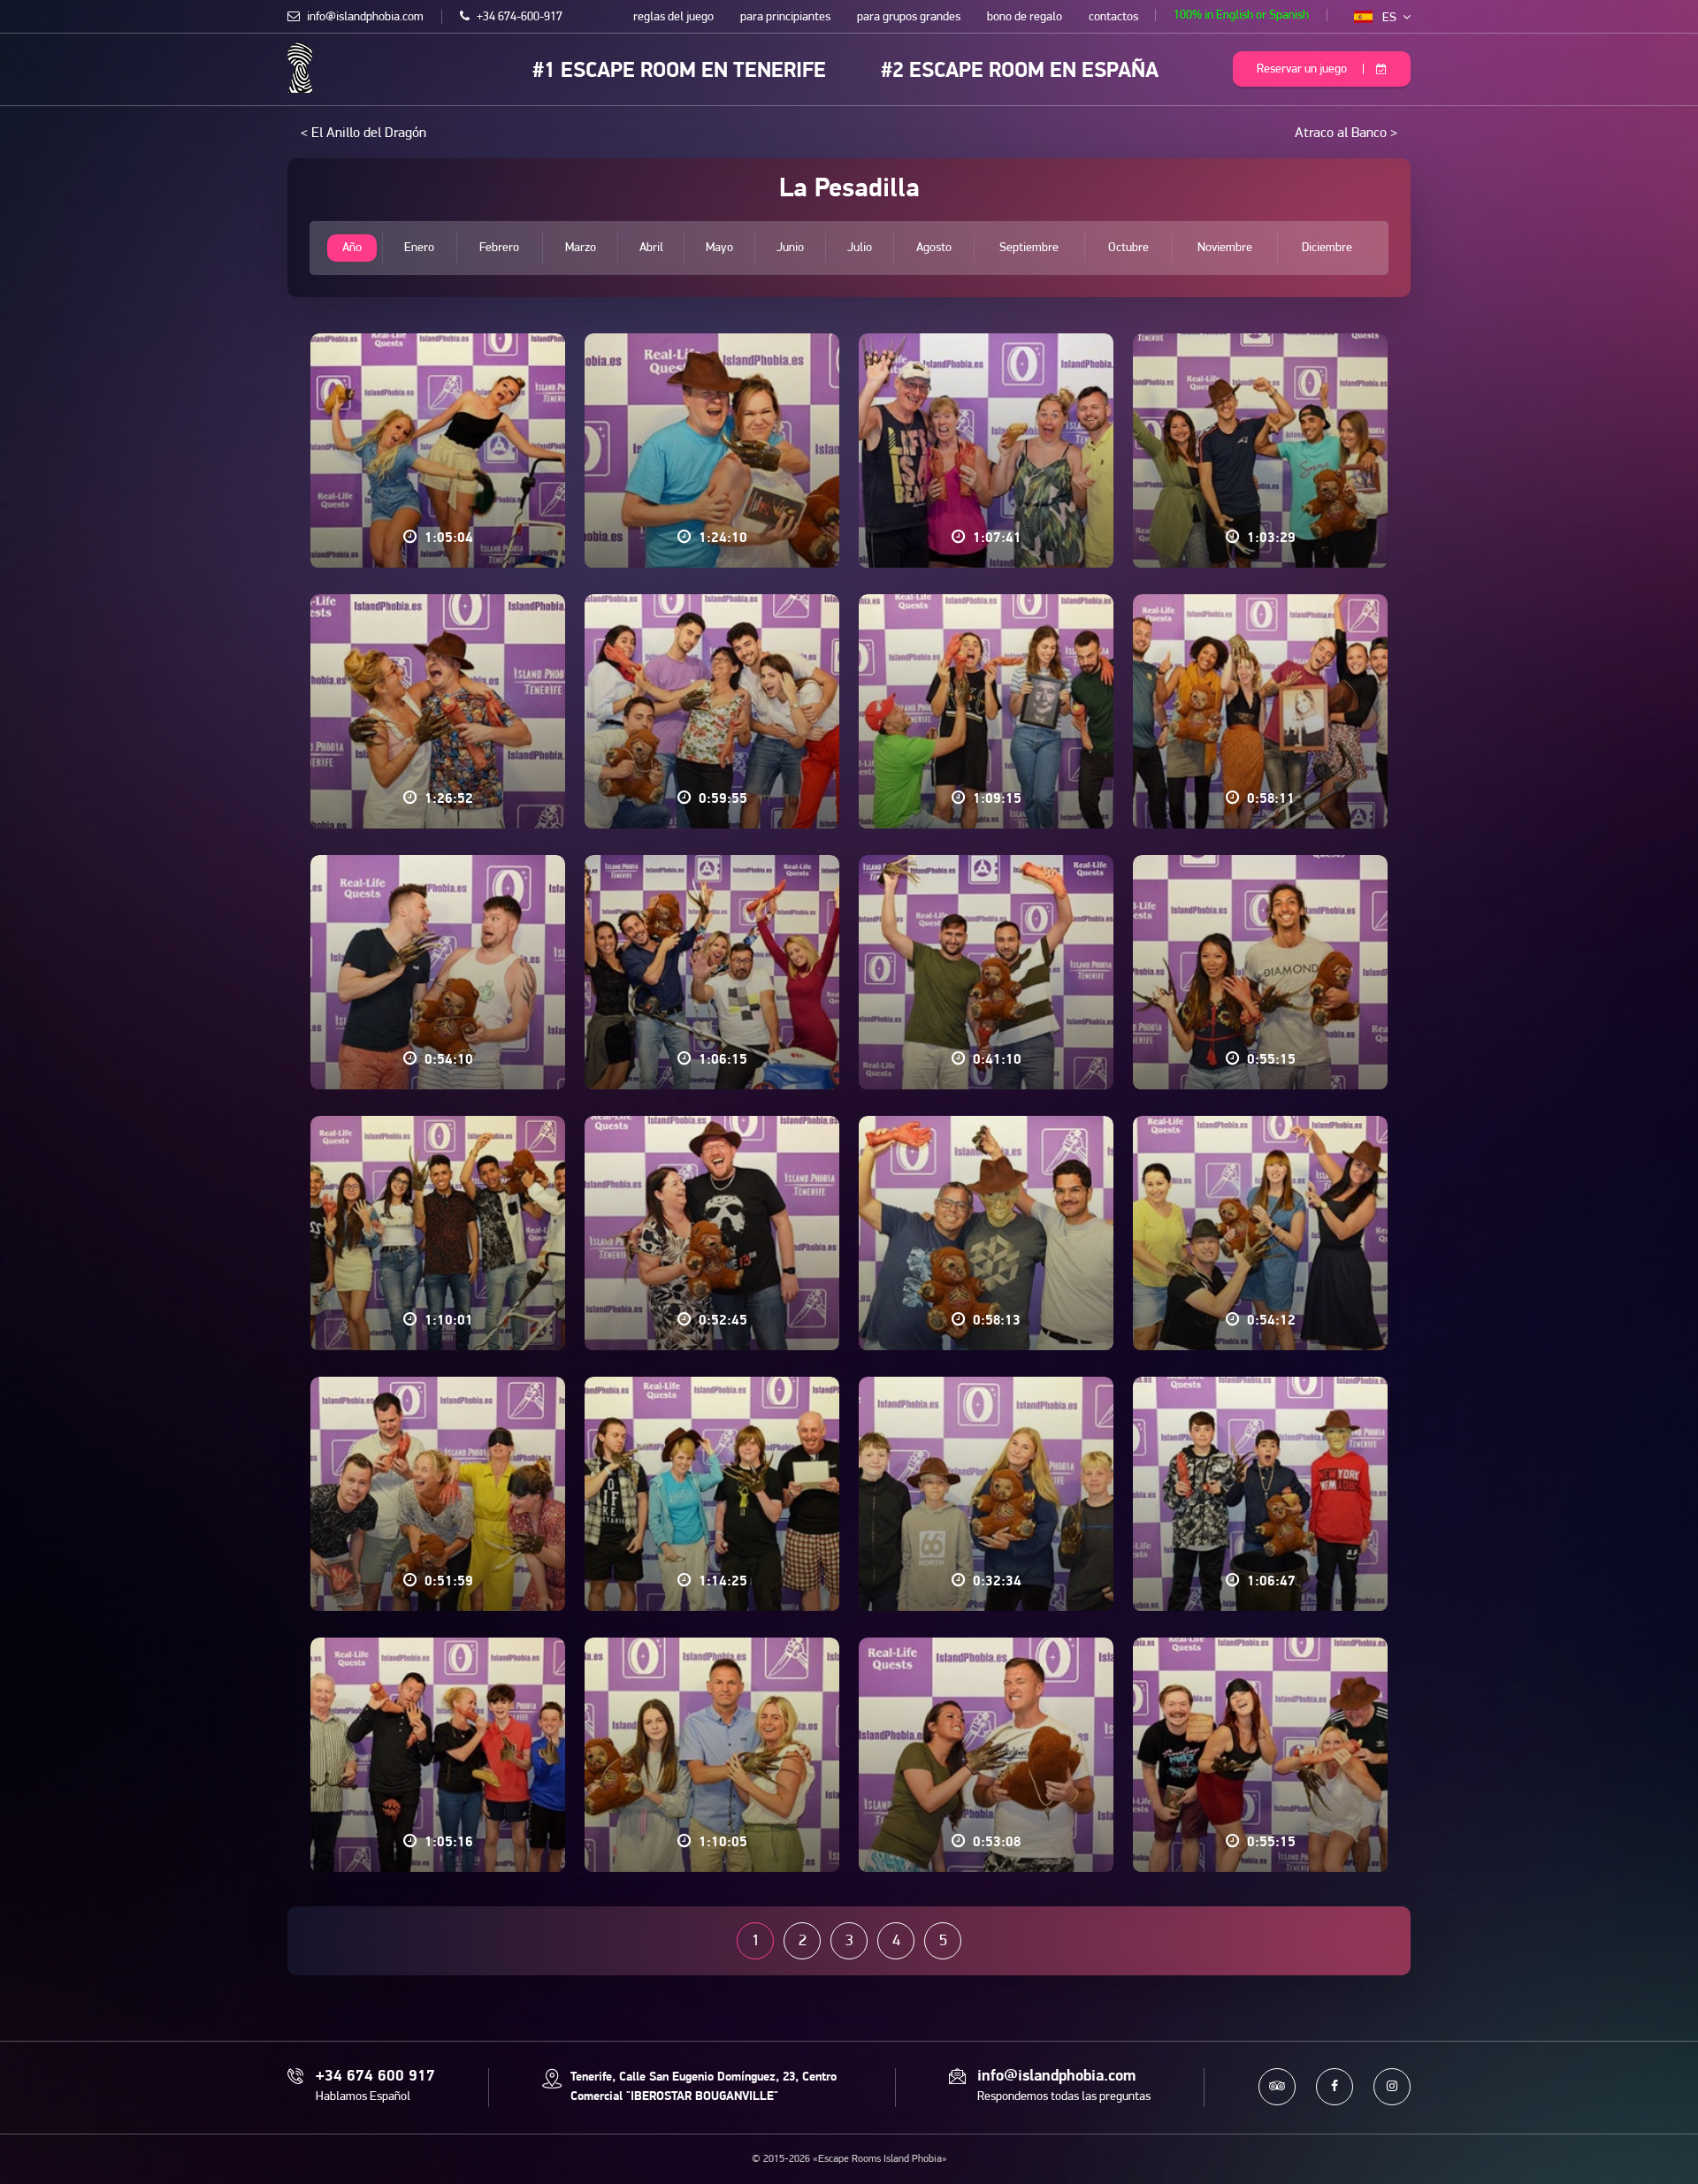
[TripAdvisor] (1277, 2087)
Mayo (719, 248)
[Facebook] (1335, 2087)
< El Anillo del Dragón (363, 134)
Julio (860, 248)
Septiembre (1029, 248)
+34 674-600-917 (518, 17)
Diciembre (1327, 248)
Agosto (934, 248)
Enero (419, 248)
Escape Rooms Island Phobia (300, 68)
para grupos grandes (909, 17)
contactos (1113, 17)
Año (352, 248)
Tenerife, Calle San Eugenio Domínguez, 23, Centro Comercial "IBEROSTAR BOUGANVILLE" (704, 2087)
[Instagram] (1392, 2087)
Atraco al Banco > (1346, 134)
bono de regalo (1025, 17)
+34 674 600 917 (375, 2077)
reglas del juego (673, 17)
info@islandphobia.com (364, 17)
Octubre (1128, 248)
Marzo (581, 248)
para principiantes (785, 17)
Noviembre (1225, 248)
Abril (651, 248)
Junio (790, 248)
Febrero (499, 248)
